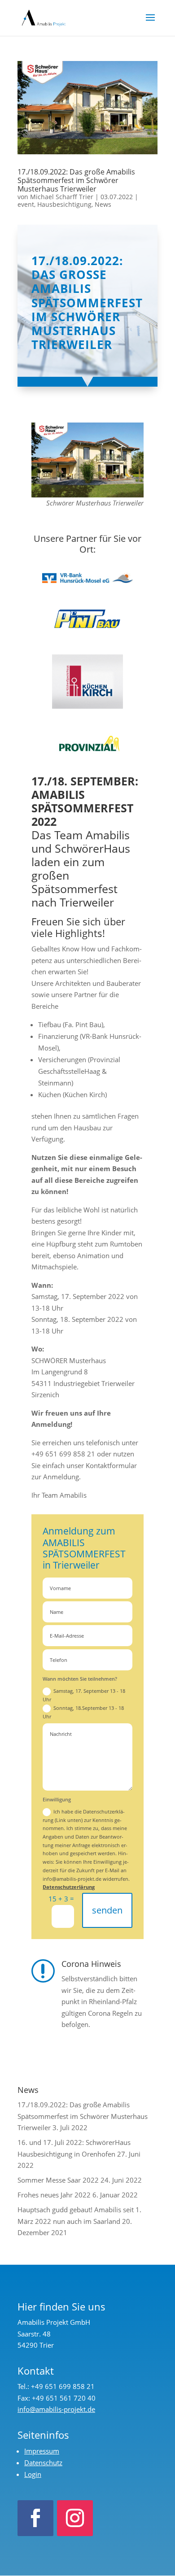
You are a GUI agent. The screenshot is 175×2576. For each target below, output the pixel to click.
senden (107, 1910)
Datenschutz (43, 2463)
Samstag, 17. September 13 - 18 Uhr (84, 1695)
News (103, 204)
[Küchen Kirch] (87, 682)
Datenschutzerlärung (69, 1887)
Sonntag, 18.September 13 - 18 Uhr (83, 1712)
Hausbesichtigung (64, 204)
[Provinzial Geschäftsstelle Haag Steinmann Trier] (87, 747)
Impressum (42, 2451)
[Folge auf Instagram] (75, 2518)
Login (33, 2474)
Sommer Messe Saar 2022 (58, 2180)
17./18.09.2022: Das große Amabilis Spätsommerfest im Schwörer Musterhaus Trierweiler (76, 180)
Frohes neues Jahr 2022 (54, 2195)
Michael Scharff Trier (62, 197)
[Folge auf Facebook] (35, 2518)
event (26, 204)
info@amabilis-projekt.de (56, 2409)
